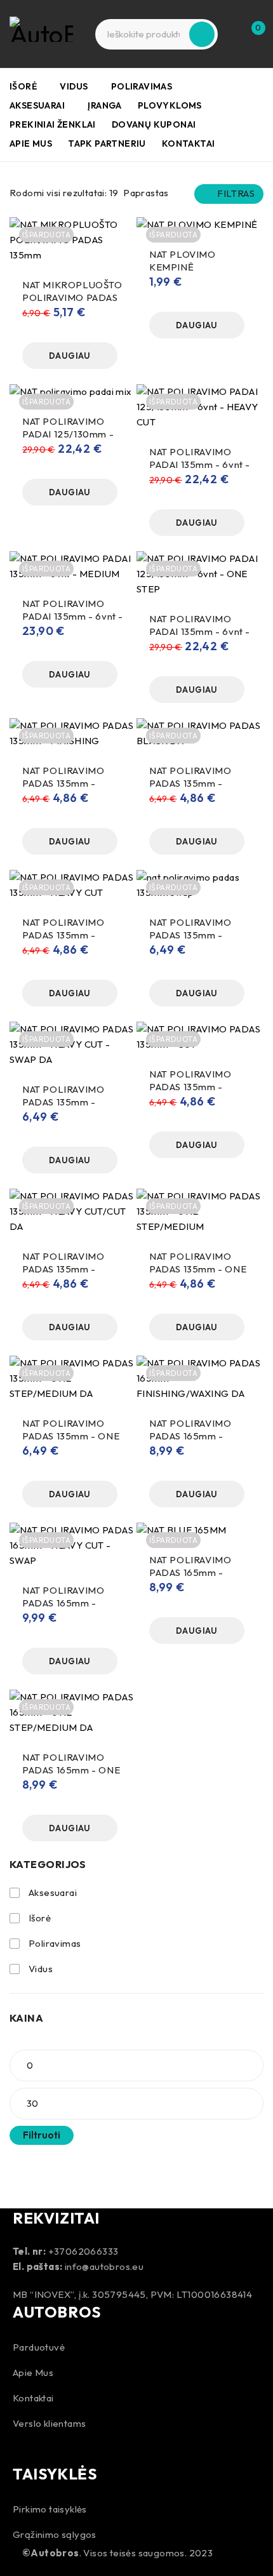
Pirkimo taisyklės (50, 2509)
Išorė (40, 1918)
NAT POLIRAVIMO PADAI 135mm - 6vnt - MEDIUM (73, 616)
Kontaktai (33, 2398)
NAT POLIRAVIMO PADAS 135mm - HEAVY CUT (63, 935)
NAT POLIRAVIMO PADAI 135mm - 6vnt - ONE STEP (200, 631)
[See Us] (59, 2447)
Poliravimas (55, 1943)
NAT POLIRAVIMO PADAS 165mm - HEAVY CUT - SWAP (68, 1603)
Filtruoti (42, 2135)
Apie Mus (33, 2372)
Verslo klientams (49, 2423)
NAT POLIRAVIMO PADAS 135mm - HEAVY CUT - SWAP (195, 935)
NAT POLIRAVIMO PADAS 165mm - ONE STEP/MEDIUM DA (71, 1770)
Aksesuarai (53, 1892)
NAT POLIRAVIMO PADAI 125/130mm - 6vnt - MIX (68, 434)
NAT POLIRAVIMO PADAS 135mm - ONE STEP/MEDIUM (198, 1269)
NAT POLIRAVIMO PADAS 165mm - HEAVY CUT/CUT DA (196, 1572)
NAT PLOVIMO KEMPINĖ (183, 261)
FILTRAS (236, 193)
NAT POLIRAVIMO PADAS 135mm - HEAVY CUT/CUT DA (69, 1269)
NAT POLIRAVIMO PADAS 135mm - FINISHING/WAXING (70, 783)
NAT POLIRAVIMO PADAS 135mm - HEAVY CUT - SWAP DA (68, 1108)
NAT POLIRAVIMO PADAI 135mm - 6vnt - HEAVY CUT (200, 464)
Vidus (41, 1969)
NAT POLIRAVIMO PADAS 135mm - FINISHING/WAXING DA (196, 790)
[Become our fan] (25, 2447)
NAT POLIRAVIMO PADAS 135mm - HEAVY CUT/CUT (190, 1087)
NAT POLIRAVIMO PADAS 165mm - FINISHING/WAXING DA (196, 1442)
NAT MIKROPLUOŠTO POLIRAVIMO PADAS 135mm (72, 297)
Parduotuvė (39, 2347)
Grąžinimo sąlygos (55, 2534)
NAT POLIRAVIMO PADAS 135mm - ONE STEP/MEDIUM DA (71, 1436)
